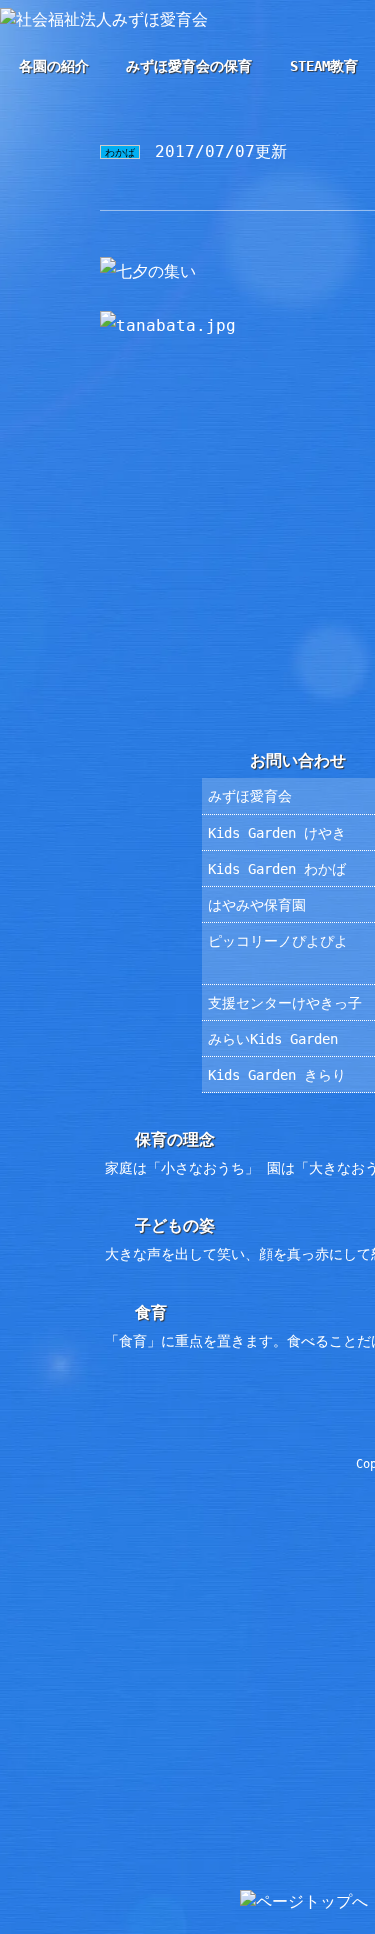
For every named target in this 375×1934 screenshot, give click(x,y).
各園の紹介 (54, 66)
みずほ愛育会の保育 (189, 66)
